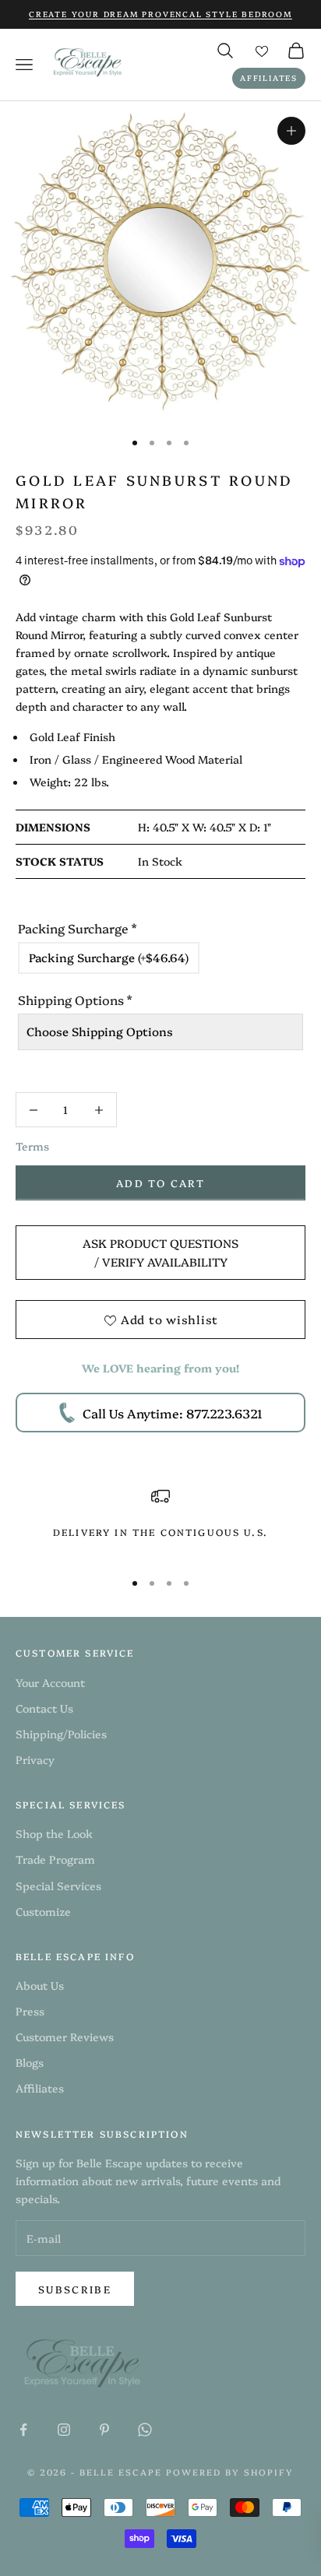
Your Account (50, 1682)
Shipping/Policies (61, 1734)
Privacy (35, 1759)
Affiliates (269, 78)
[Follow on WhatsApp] (145, 2430)
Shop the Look (54, 1833)
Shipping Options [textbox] (75, 1000)
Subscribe (75, 2289)
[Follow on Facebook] (23, 2430)
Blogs (30, 2062)
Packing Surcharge (77, 928)
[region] (160, 1522)
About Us (40, 1985)
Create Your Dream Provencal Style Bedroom (160, 14)
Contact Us (44, 1708)
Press (30, 2011)
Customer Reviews (65, 2037)
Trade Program (55, 1859)
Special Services (58, 1885)
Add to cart (160, 1183)
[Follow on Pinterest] (104, 2430)
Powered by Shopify (230, 2472)
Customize (43, 1911)
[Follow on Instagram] (64, 2430)
